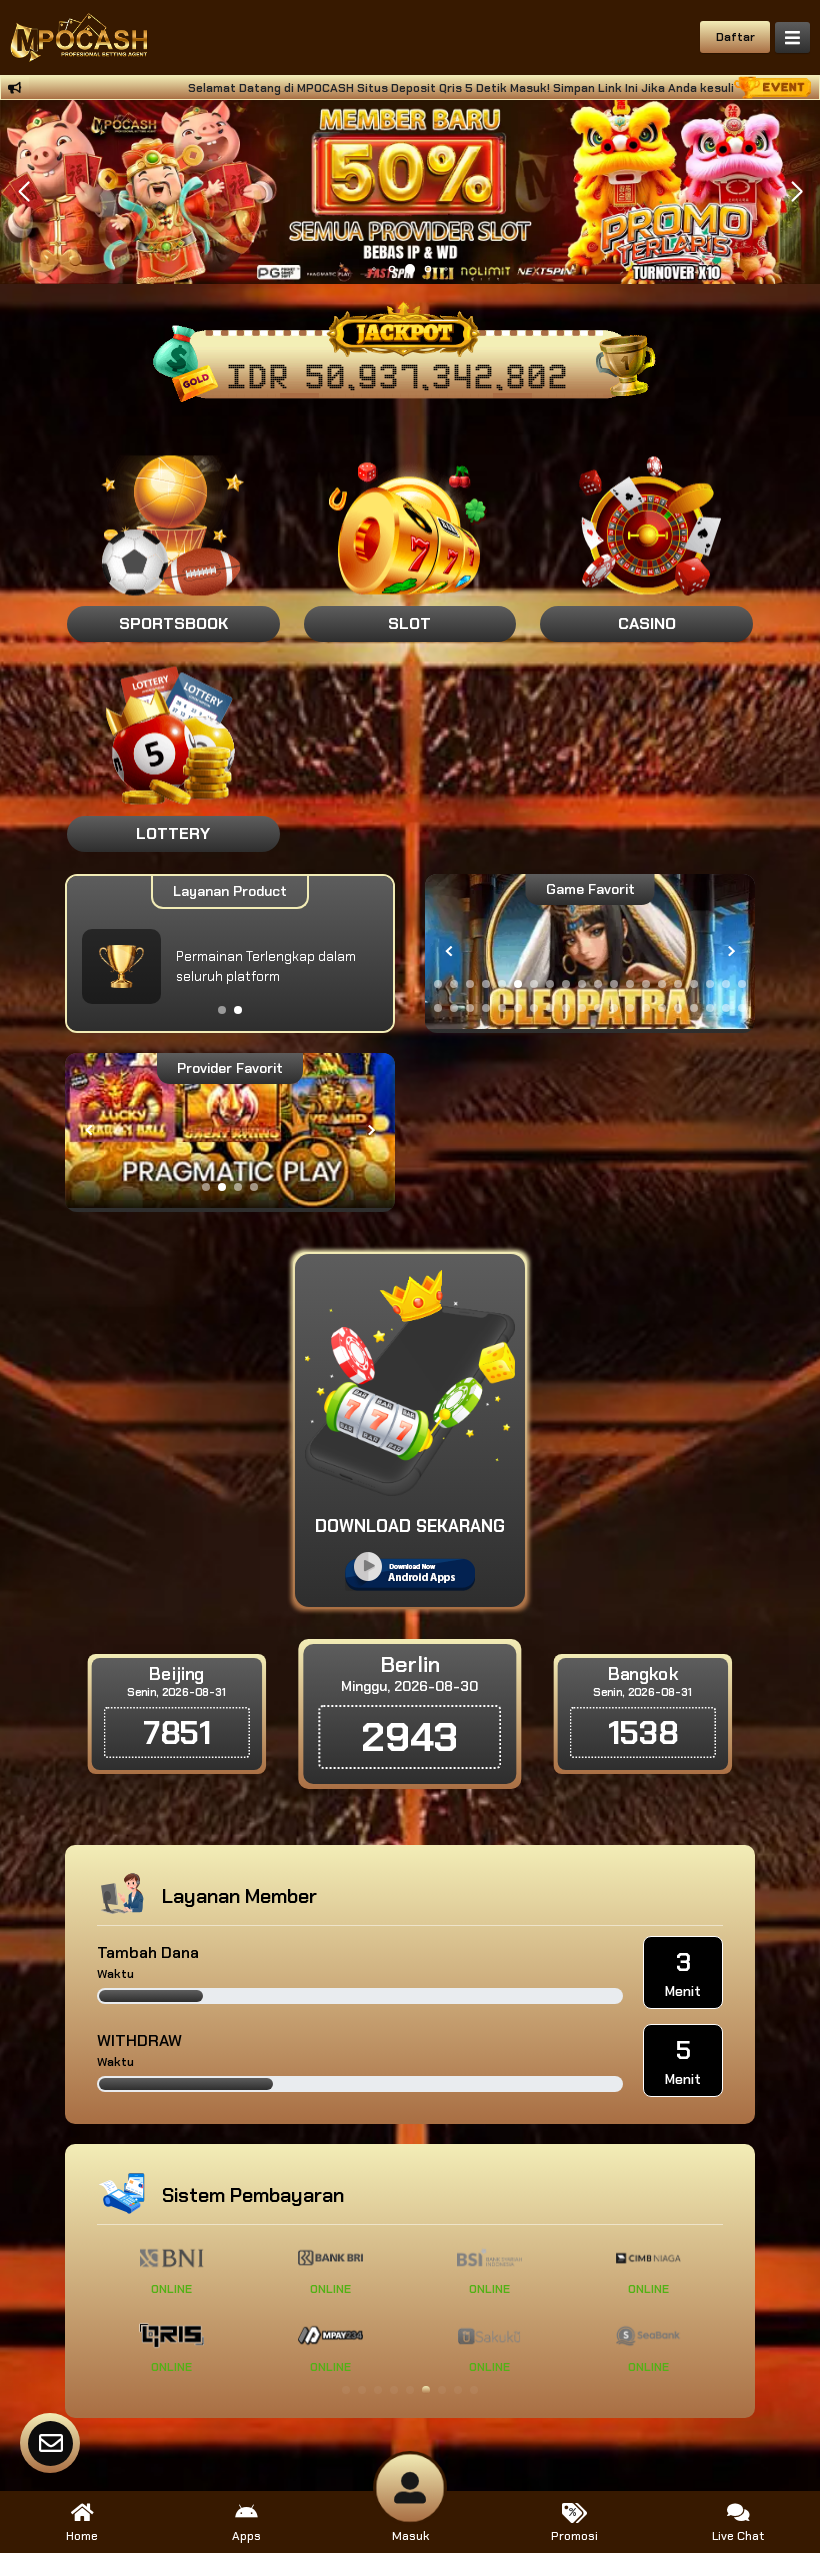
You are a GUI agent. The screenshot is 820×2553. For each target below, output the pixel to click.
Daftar (735, 37)
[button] (796, 192)
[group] (590, 951)
